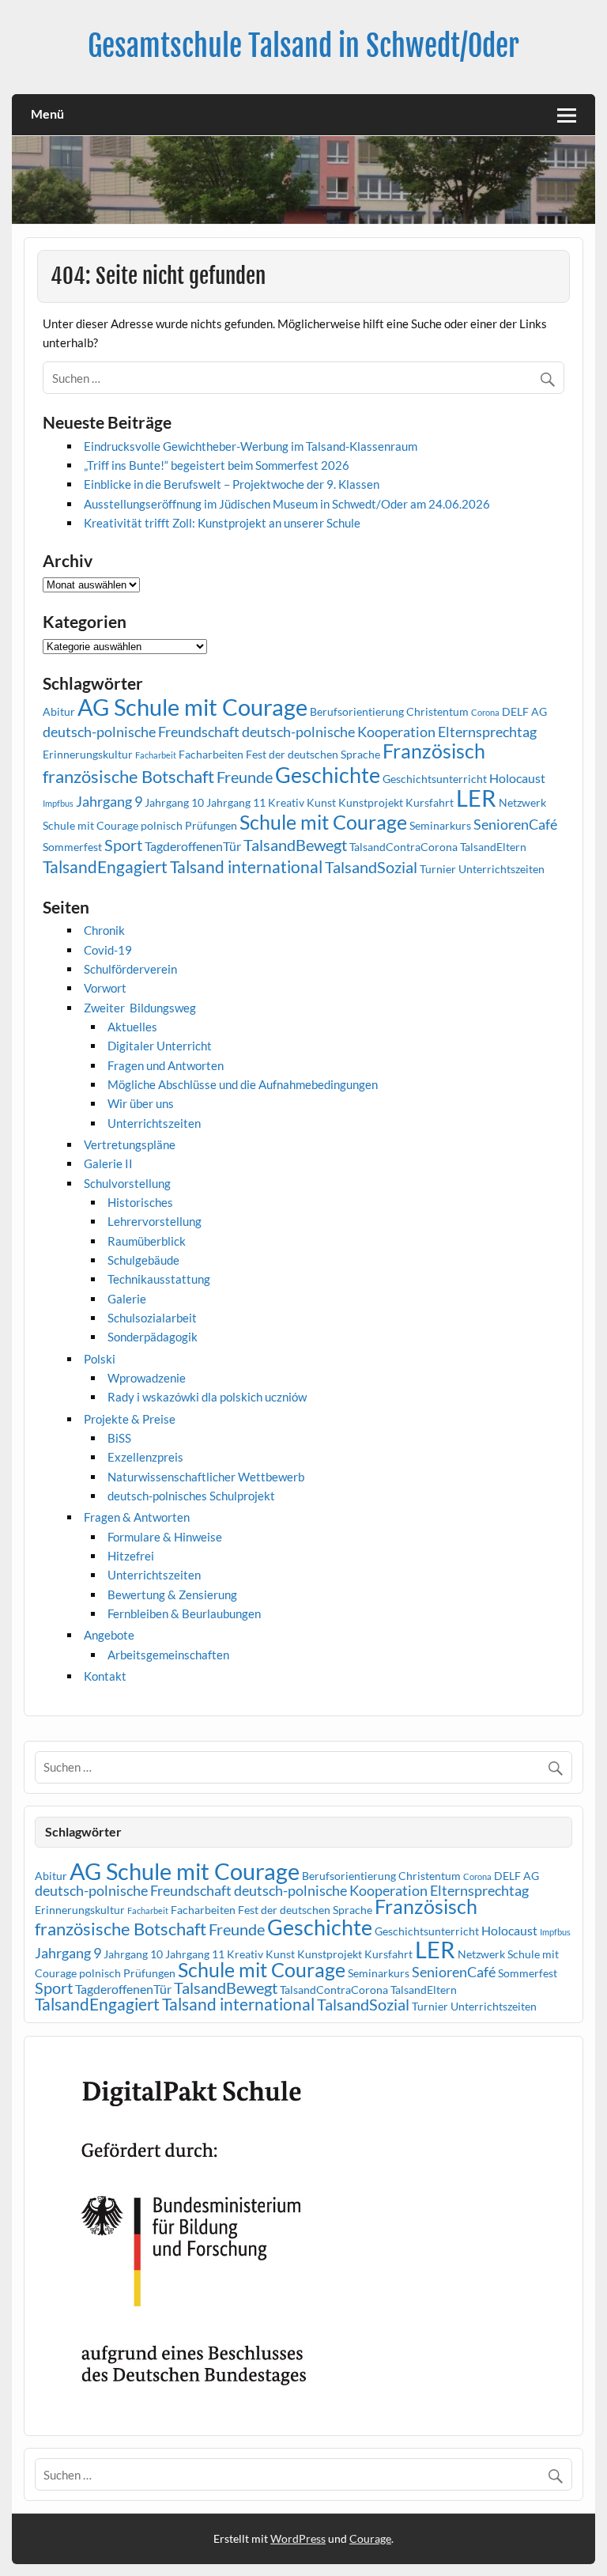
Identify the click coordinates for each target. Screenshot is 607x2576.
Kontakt (105, 1676)
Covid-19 (108, 950)
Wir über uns (141, 1103)
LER (476, 798)
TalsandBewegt (295, 845)
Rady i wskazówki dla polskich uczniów (207, 1397)
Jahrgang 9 (109, 801)
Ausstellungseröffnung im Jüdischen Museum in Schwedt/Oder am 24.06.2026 (287, 504)
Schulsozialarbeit (152, 1318)
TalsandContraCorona (403, 847)
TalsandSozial (371, 867)
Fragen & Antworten (137, 1517)
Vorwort (105, 988)
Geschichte (328, 775)
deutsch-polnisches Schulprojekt (191, 1496)
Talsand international (246, 867)
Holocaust (517, 778)
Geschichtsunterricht (435, 779)
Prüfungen (211, 825)
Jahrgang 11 (236, 802)
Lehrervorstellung (155, 1221)
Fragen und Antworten (166, 1065)
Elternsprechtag (487, 732)
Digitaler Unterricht (160, 1046)
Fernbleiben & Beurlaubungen (184, 1613)
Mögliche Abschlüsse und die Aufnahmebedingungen (243, 1084)
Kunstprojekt (371, 802)
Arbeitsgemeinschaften (168, 1655)
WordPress (298, 2538)
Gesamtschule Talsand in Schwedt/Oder (303, 46)
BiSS (119, 1438)
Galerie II (108, 1163)
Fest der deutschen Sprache (313, 754)
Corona (485, 712)
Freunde (245, 777)
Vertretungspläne (130, 1144)
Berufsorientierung (357, 711)
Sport (123, 845)
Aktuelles (132, 1027)
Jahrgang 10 (174, 802)
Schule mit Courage (323, 822)
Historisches (140, 1202)
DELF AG (524, 711)
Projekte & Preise (130, 1419)
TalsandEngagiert (105, 867)
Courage (370, 2538)
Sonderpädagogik (153, 1337)
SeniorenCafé (515, 824)
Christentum (437, 711)
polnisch (162, 825)
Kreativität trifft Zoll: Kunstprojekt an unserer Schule (222, 523)
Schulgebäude (143, 1260)
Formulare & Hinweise (165, 1537)
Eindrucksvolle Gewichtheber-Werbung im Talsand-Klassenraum (251, 446)
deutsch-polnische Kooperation (339, 732)
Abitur (59, 711)
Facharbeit (156, 755)
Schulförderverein (130, 969)
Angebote (109, 1635)
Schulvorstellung (127, 1183)
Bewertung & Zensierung (172, 1594)
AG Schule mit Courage (192, 707)
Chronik (104, 930)
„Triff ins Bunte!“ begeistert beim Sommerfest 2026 (217, 465)
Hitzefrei (131, 1556)
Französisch (434, 751)
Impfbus (58, 803)
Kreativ (286, 802)
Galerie (127, 1299)
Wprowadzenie (147, 1378)
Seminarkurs (440, 825)
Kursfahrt (430, 802)
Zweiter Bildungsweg (140, 1008)
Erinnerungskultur (88, 754)
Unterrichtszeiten (501, 869)
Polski (100, 1359)
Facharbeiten (211, 754)
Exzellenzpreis (145, 1457)
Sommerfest (72, 847)
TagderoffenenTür (193, 846)
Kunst (321, 802)
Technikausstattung (159, 1279)
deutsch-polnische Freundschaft (141, 732)
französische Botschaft (128, 776)
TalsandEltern (493, 847)
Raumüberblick (147, 1241)
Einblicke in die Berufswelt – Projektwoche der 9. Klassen (232, 484)
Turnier (438, 869)
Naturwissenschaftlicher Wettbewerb (206, 1477)
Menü (47, 113)
